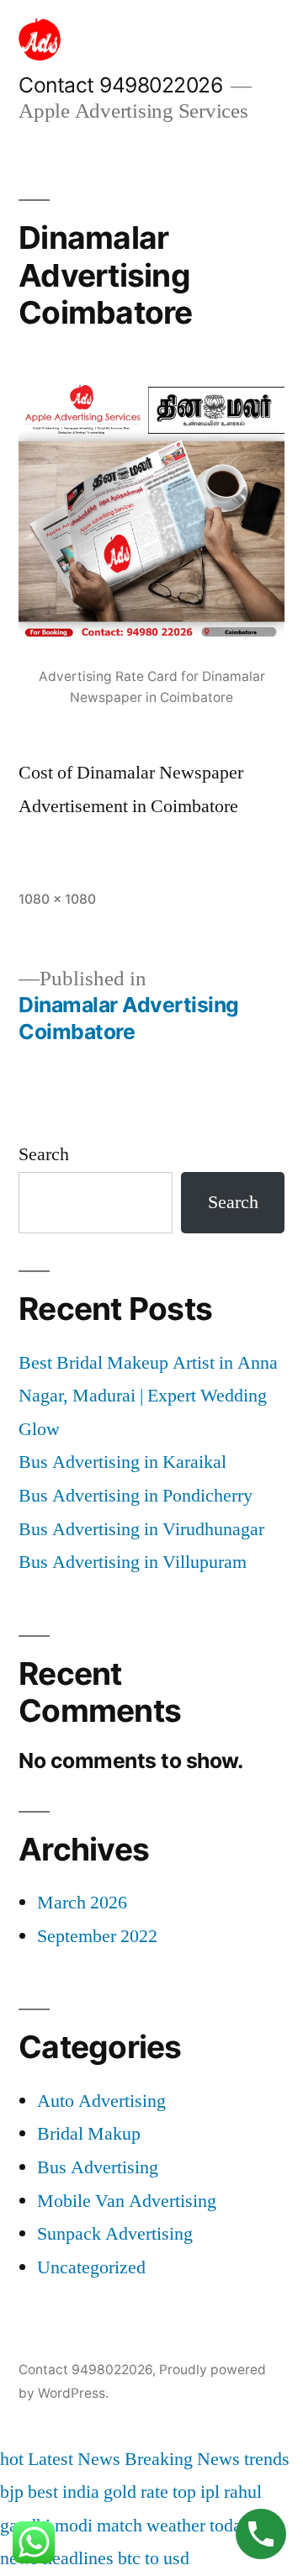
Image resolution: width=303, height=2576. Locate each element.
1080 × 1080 (57, 899)
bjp (12, 2492)
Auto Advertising (101, 2101)
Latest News (74, 2459)
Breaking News (182, 2459)
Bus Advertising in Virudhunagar (141, 1529)
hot (12, 2459)
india (81, 2492)
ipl (210, 2492)
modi (74, 2526)
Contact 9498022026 (120, 85)
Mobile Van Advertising (127, 2201)
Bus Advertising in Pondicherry (136, 1496)
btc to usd (154, 2558)
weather (176, 2526)
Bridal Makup (89, 2134)
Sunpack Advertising (115, 2234)
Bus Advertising (98, 2167)
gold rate (136, 2492)
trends (267, 2459)
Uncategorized (91, 2267)
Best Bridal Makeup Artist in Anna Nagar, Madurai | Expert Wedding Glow (148, 1396)
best (43, 2492)
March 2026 (82, 1903)
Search (44, 1154)
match (120, 2526)
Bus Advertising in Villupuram (133, 1562)
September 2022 (97, 1936)
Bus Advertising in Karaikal (122, 1462)
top (184, 2492)
